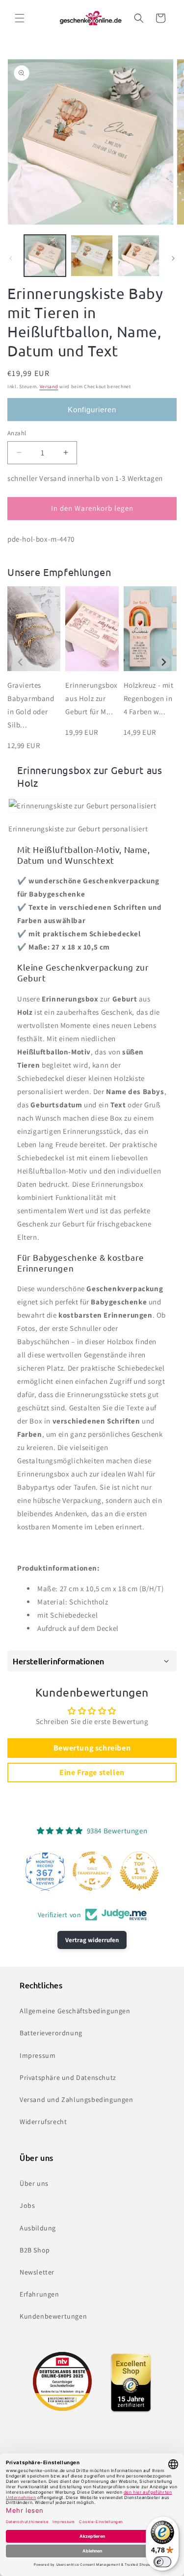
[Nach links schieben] (11, 258)
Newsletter (37, 2272)
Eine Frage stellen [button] (92, 1772)
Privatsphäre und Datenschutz (68, 2077)
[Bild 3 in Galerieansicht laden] (139, 256)
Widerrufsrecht (43, 2122)
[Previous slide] (20, 663)
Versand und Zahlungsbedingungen (77, 2100)
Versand (49, 387)
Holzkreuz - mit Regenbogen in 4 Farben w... (149, 698)
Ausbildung (38, 2228)
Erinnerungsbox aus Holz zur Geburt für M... (91, 698)
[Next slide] (164, 663)
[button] (20, 18)
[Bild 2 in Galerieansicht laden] (92, 256)
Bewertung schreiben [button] (92, 1748)
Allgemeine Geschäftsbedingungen (75, 2011)
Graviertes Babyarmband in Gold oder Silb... (31, 705)
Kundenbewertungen (53, 2316)
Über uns (34, 2183)
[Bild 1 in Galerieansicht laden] (45, 256)
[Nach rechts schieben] (173, 258)
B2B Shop (35, 2250)
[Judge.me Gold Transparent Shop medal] (92, 1871)
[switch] (162, 2562)
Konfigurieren (92, 410)
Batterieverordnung (51, 2033)
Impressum (38, 2055)
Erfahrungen (39, 2294)
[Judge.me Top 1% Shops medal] (139, 1871)
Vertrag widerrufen (92, 1940)
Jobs (27, 2205)
